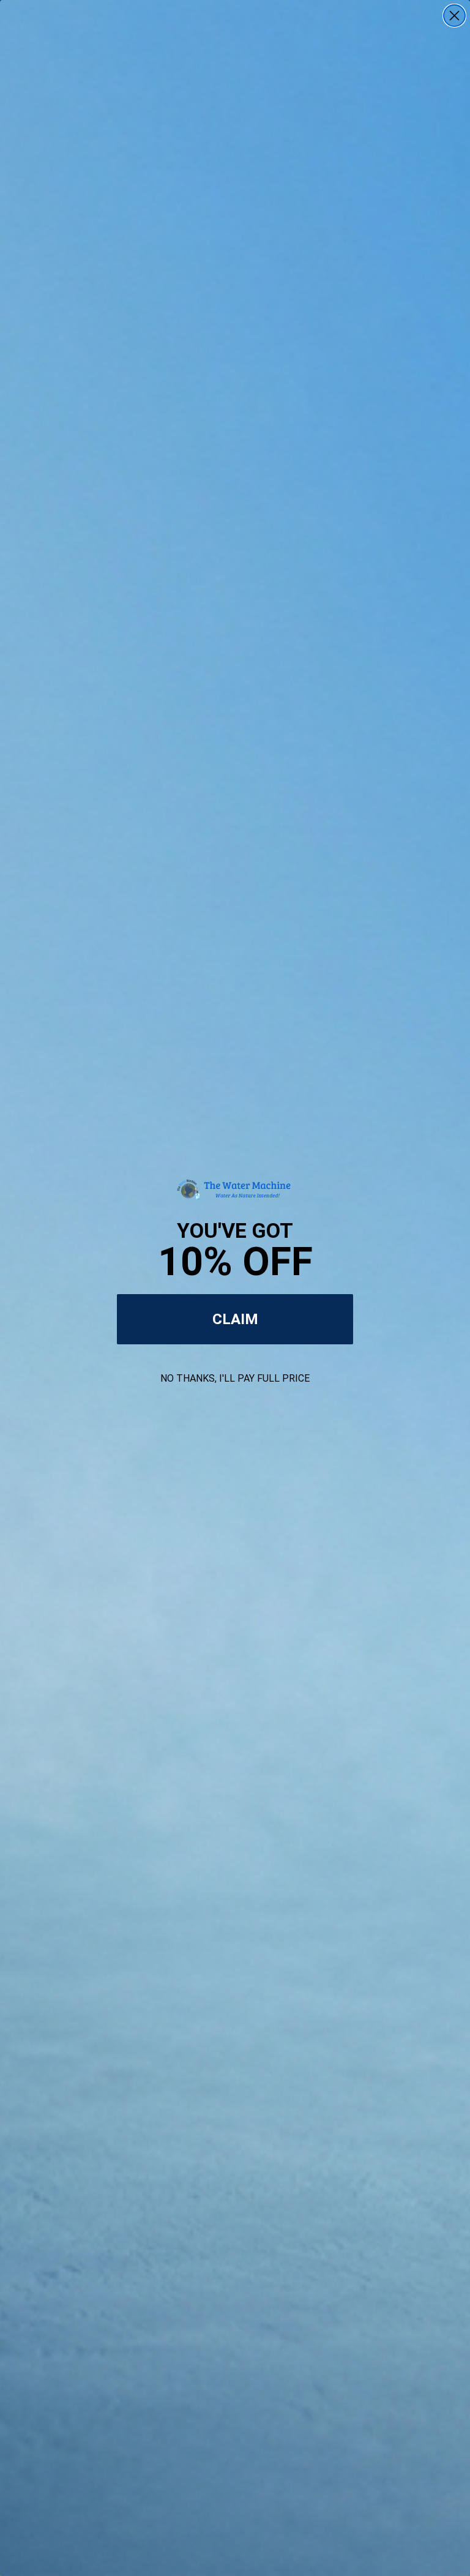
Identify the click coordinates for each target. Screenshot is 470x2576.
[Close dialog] (454, 16)
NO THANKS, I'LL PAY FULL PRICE (235, 1378)
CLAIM (235, 1319)
